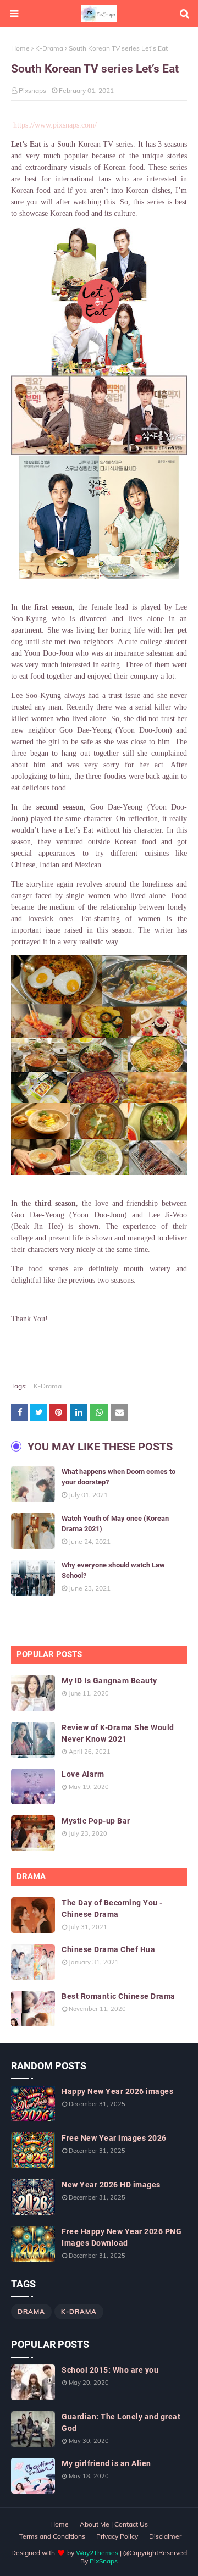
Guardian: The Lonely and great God (121, 2422)
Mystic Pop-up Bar (96, 1821)
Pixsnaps (32, 90)
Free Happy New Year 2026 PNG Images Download (122, 2237)
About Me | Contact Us (114, 2524)
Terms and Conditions (52, 2536)
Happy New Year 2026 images (117, 2091)
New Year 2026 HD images (111, 2185)
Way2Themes (97, 2553)
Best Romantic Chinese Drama (119, 1996)
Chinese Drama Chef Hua (108, 1949)
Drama (31, 2311)
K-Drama (49, 48)
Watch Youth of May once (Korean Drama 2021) (115, 1524)
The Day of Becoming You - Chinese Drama (112, 1909)
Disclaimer (165, 2536)
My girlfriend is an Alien (106, 2463)
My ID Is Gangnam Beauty (109, 1681)
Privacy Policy (117, 2536)
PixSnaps (104, 2561)
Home (20, 48)
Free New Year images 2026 (114, 2138)
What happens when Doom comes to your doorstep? (119, 1477)
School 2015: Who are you (110, 2370)
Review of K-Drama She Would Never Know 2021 (118, 1733)
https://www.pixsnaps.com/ (55, 125)
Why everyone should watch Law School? (113, 1570)
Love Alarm (83, 1774)
